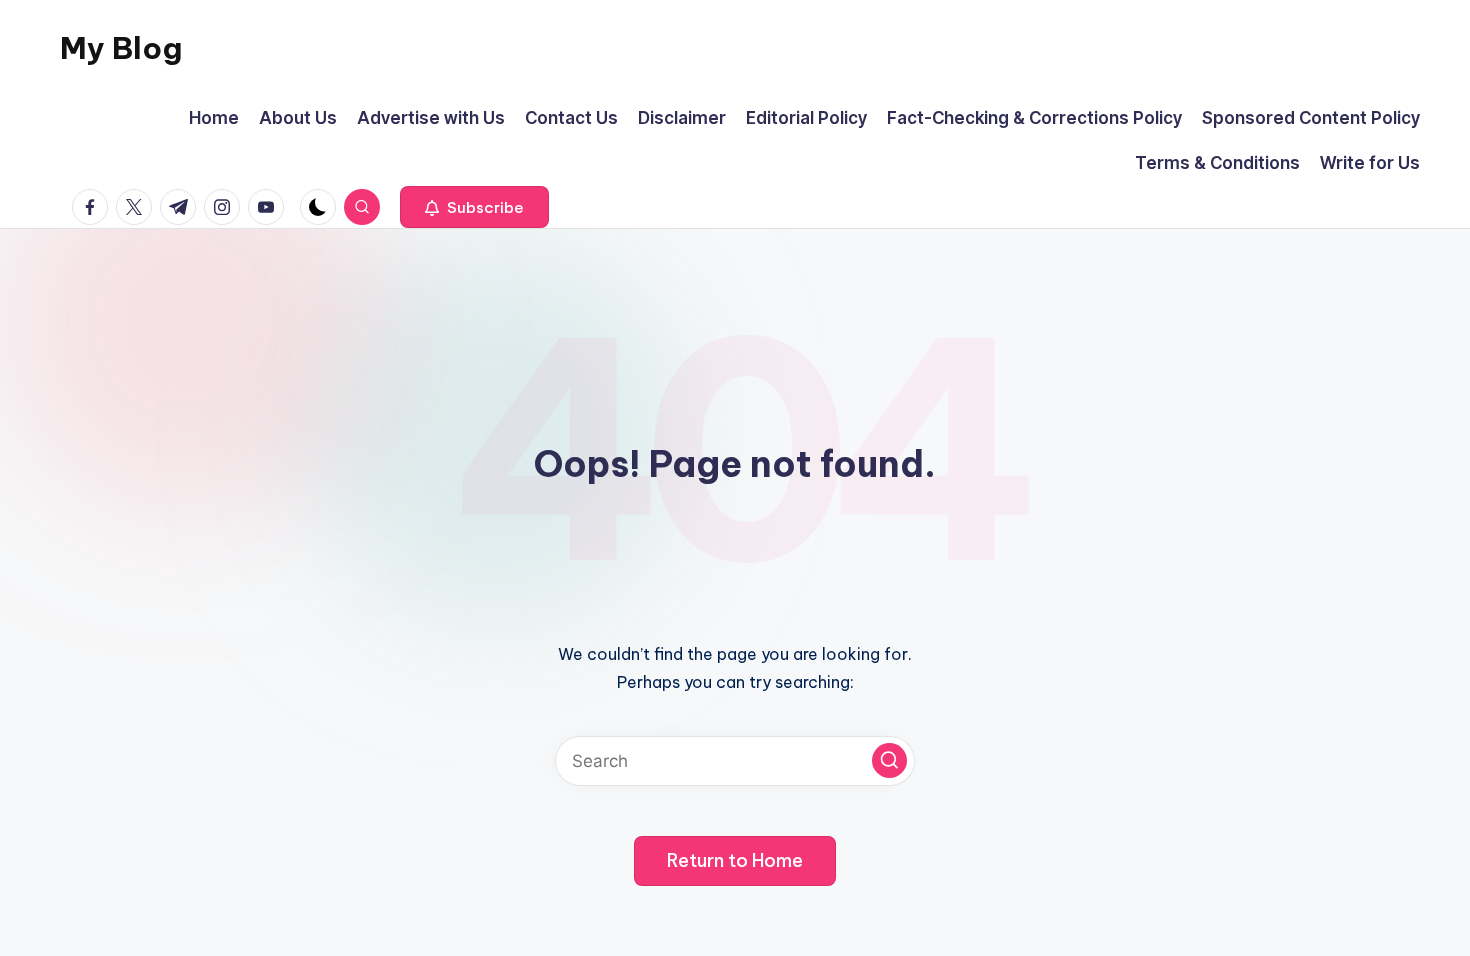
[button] (474, 207)
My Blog (121, 48)
